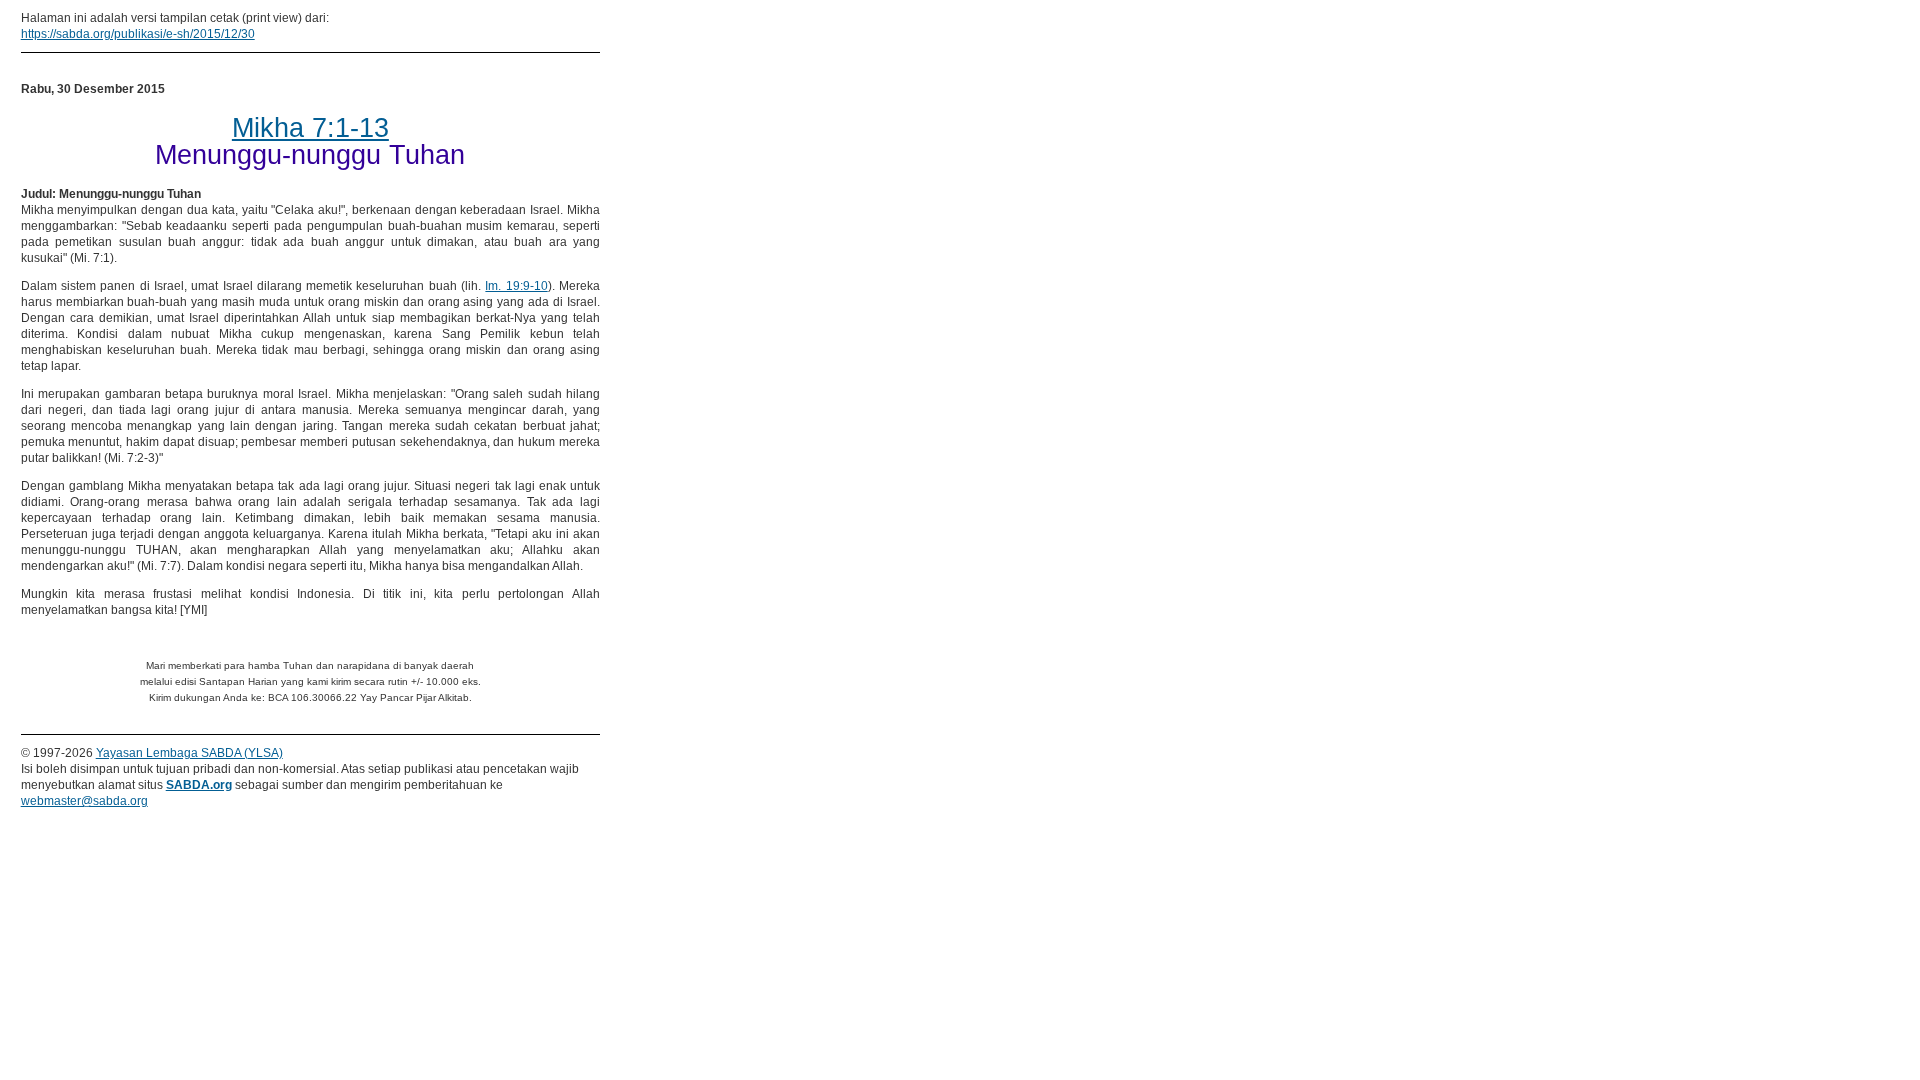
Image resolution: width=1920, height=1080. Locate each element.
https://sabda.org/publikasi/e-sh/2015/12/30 (138, 34)
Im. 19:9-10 (516, 286)
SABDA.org (199, 785)
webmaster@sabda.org (84, 801)
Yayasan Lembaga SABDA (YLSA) (189, 753)
